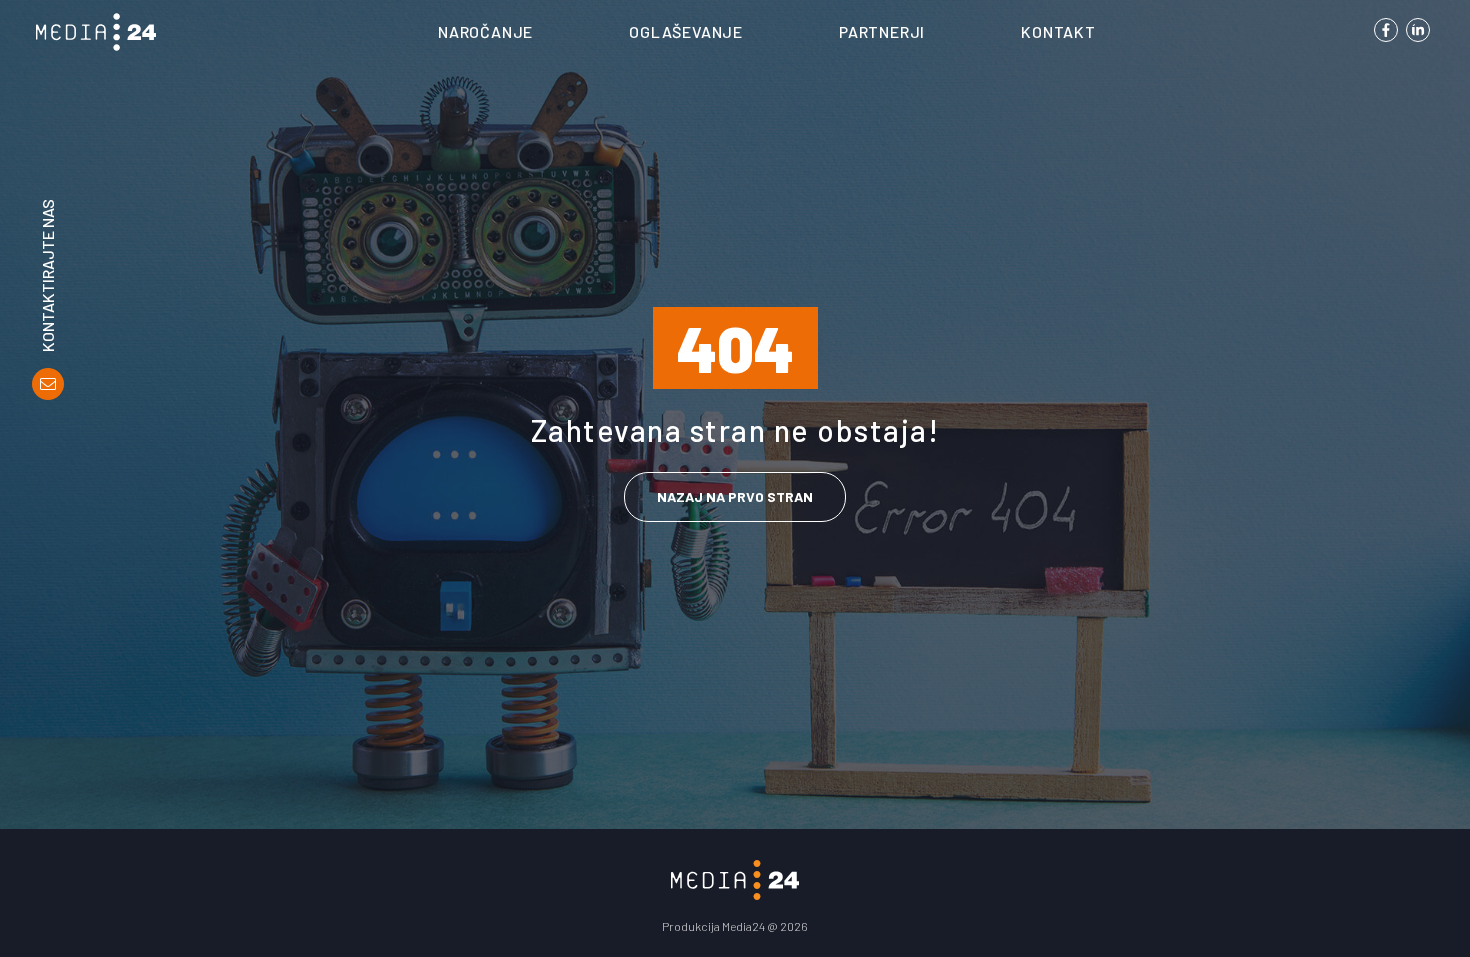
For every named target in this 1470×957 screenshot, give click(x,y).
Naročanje (485, 31)
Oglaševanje (686, 31)
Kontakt (1058, 31)
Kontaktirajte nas (48, 275)
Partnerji (882, 31)
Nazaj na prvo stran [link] (735, 496)
